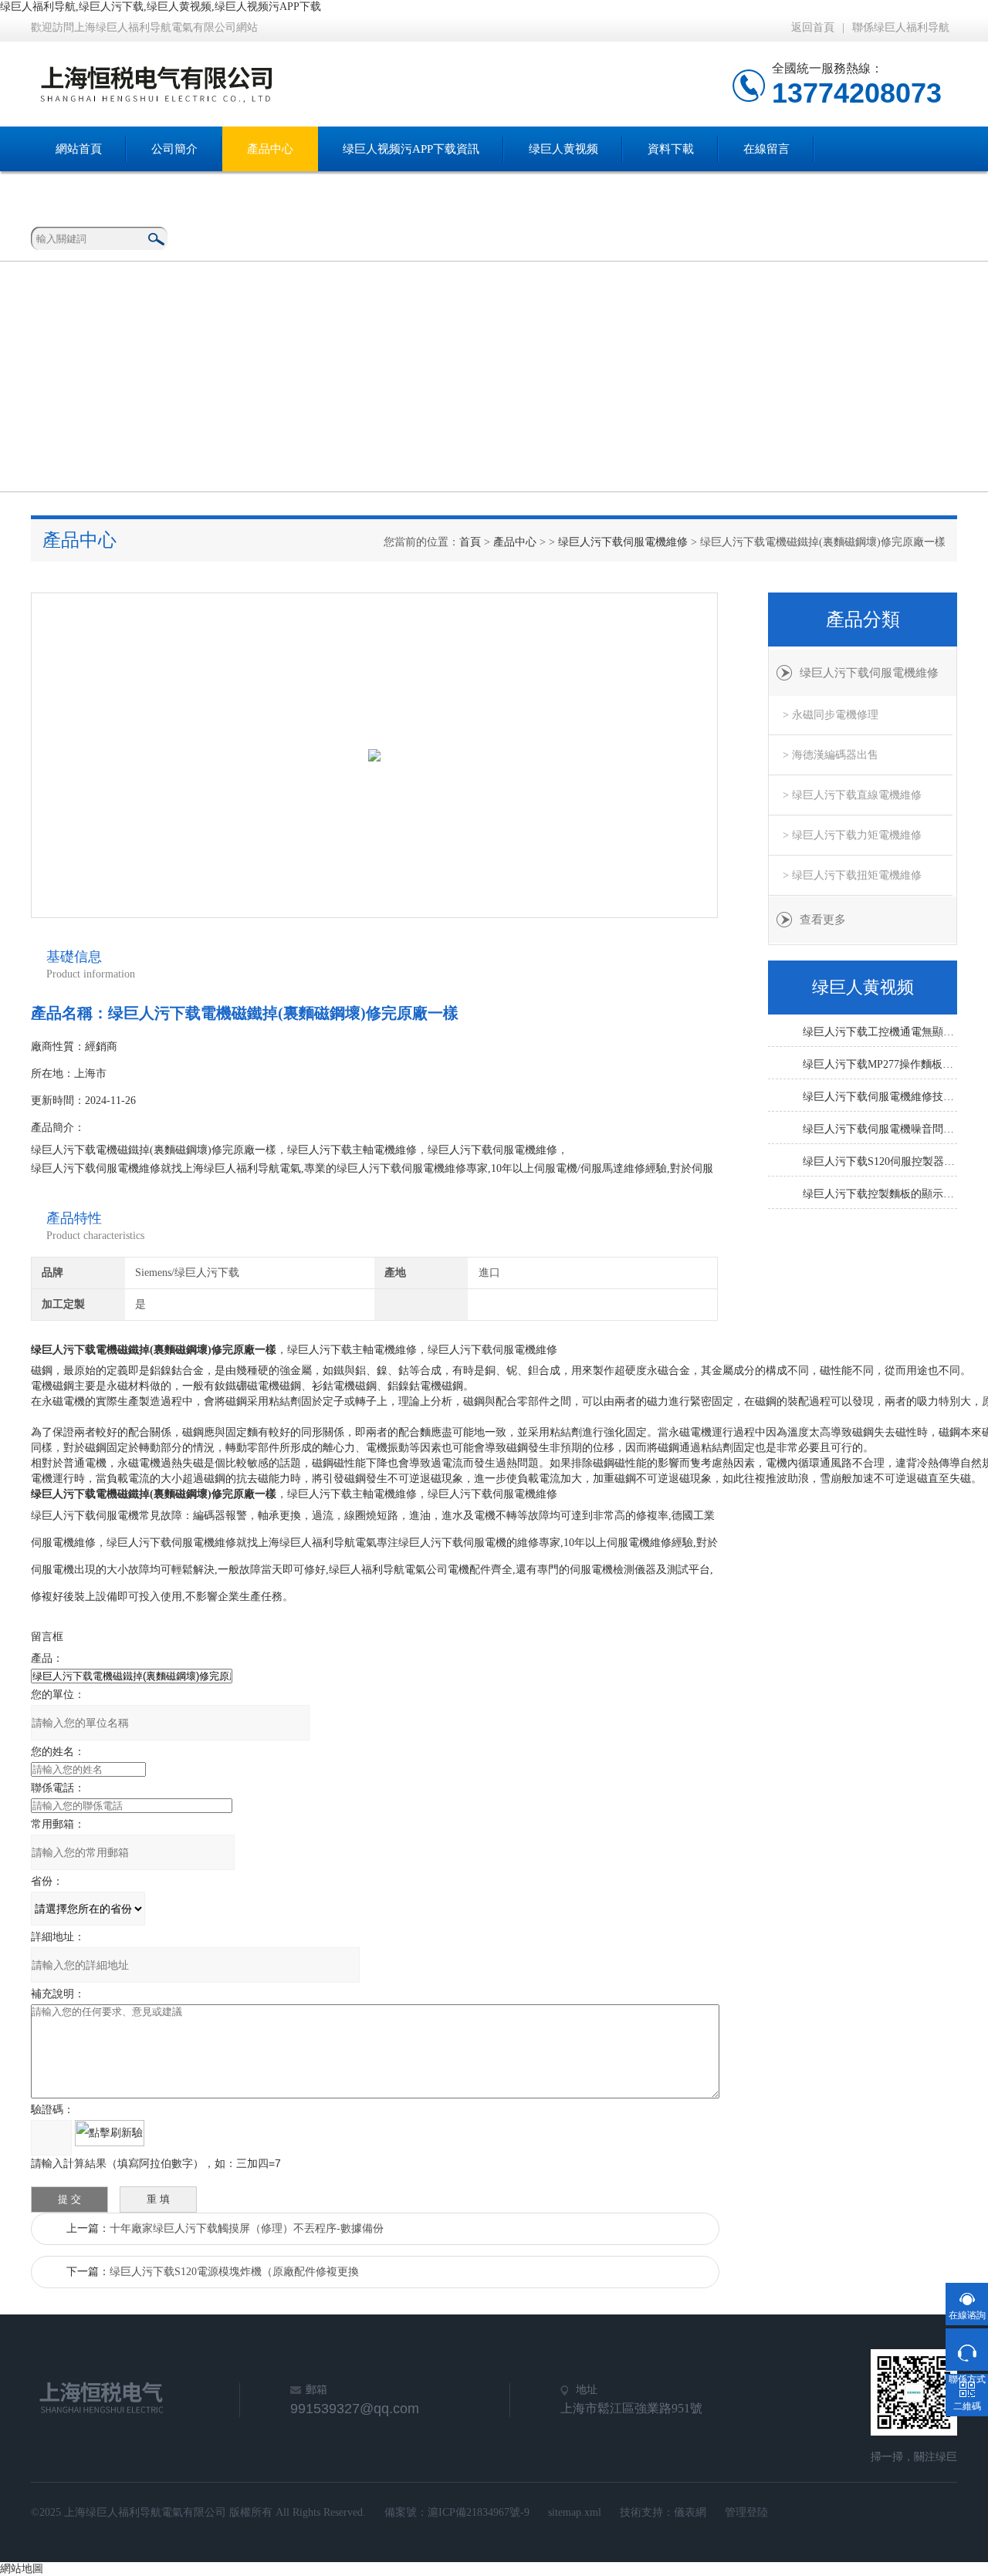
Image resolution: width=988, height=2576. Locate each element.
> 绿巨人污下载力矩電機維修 (852, 835)
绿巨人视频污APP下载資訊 (411, 149)
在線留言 (766, 149)
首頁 (470, 542)
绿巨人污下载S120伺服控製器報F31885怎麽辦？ (880, 1161)
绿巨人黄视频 (563, 149)
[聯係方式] (967, 2350)
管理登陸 (746, 2512)
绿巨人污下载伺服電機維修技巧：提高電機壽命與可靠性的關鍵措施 (880, 1097)
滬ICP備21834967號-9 (479, 2512)
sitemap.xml (575, 2512)
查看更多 (823, 920)
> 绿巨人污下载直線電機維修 (852, 795)
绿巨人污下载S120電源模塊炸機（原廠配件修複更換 (234, 2272)
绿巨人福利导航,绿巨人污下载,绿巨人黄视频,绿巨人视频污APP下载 (161, 7)
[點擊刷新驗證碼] (110, 2133)
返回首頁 (813, 27)
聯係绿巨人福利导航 (901, 27)
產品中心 (270, 149)
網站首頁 (79, 149)
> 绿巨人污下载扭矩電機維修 (852, 875)
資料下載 (671, 149)
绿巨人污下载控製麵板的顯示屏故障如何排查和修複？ (880, 1194)
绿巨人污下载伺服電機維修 (623, 542)
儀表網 (690, 2512)
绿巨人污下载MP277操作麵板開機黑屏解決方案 (880, 1064)
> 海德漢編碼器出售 (831, 755)
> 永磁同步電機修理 (831, 715)
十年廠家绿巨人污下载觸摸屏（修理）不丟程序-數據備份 (247, 2228)
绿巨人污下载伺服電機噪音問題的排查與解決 (880, 1129)
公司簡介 (174, 149)
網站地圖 (22, 2569)
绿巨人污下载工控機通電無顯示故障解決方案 (880, 1032)
